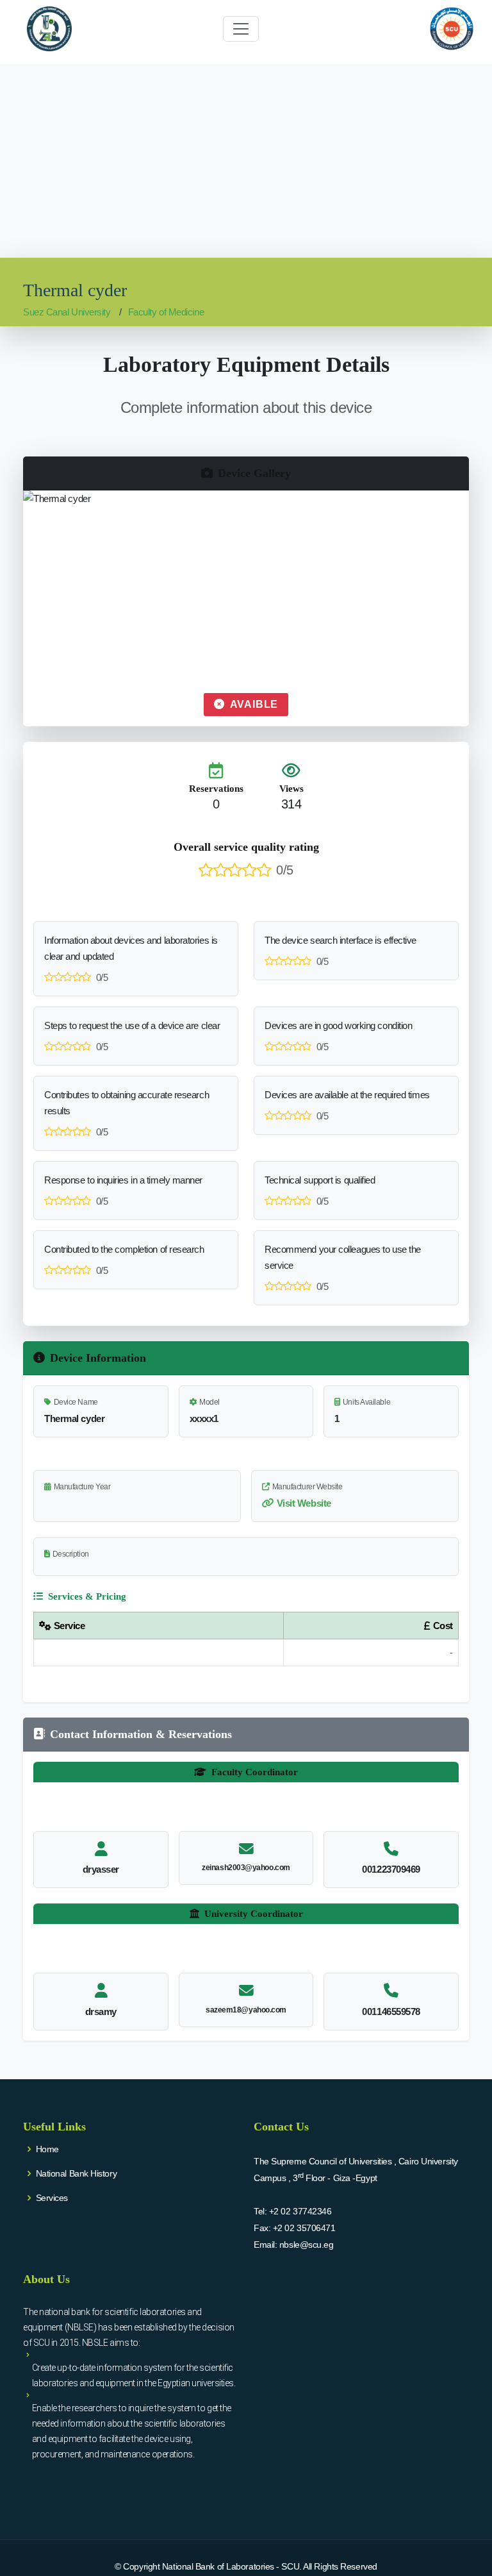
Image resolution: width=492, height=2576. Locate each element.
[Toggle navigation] (241, 29)
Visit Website (304, 1503)
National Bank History (77, 2173)
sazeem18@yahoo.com (246, 2010)
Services (52, 2198)
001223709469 (391, 1869)
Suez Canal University (67, 312)
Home (47, 2149)
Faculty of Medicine (166, 312)
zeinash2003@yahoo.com (246, 1868)
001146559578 (391, 2011)
